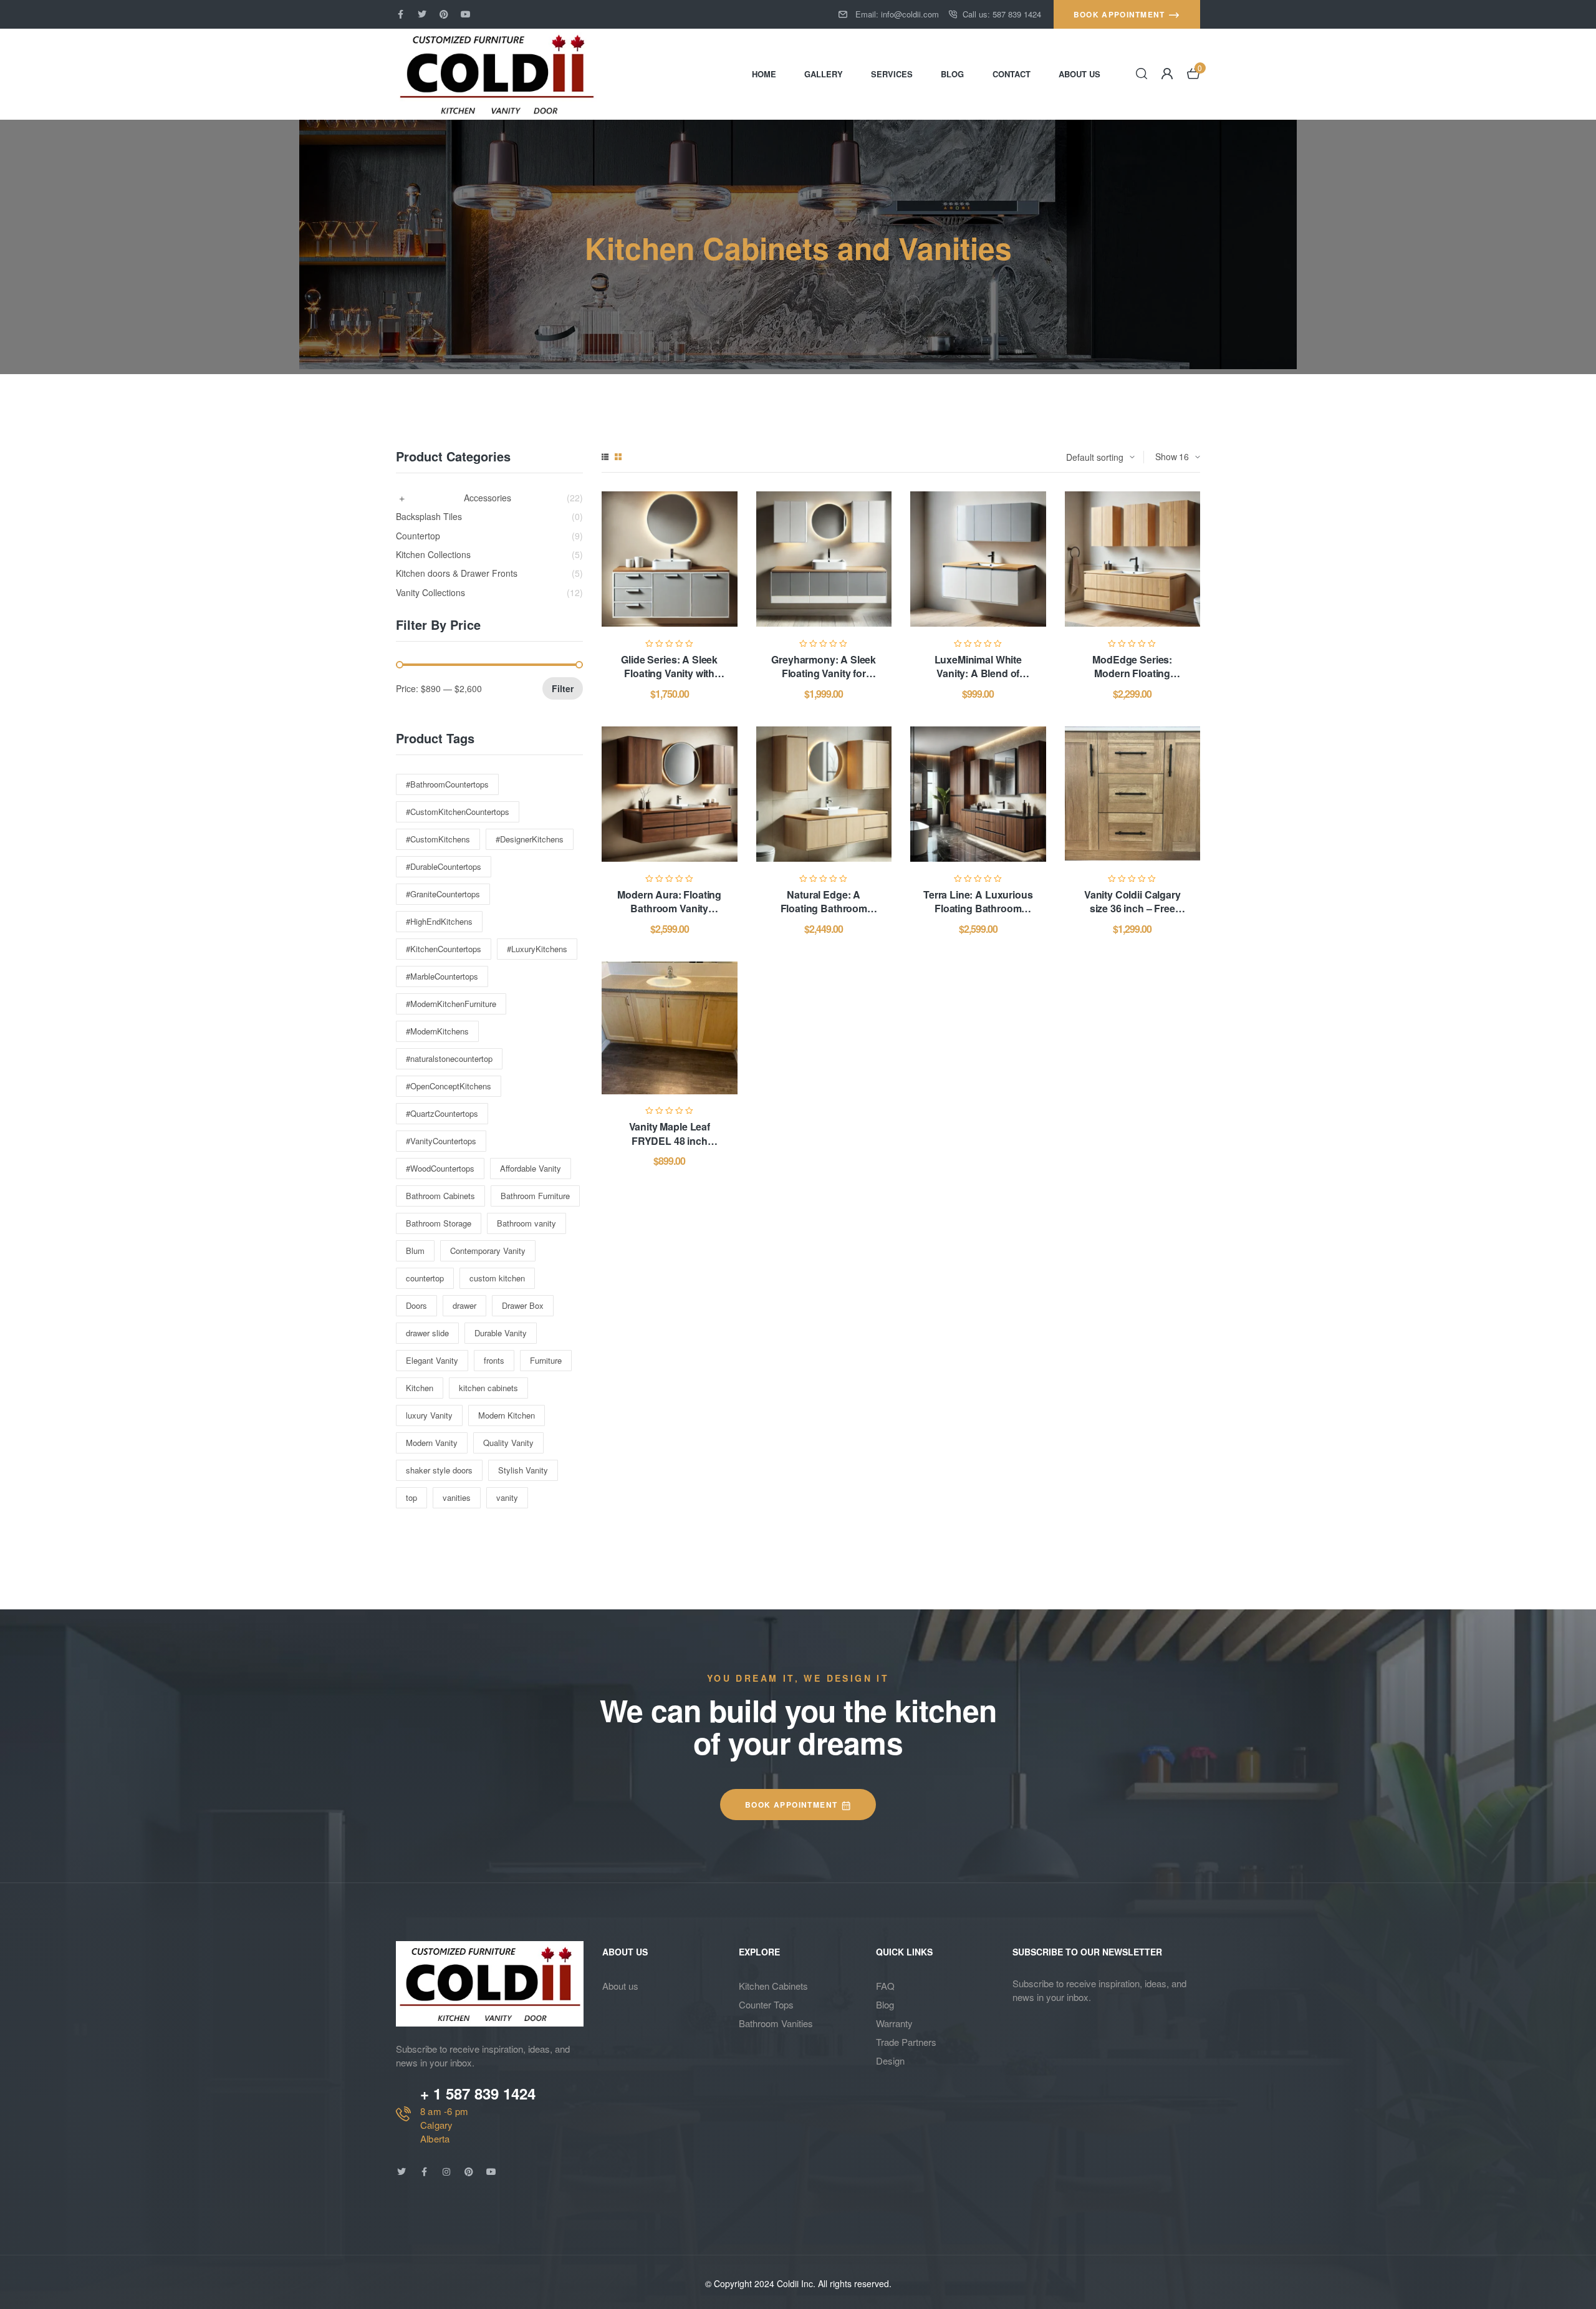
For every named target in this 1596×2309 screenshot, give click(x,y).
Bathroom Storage (439, 1223)
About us (620, 1986)
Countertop (418, 536)
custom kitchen (497, 1278)
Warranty (894, 2023)
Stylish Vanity (523, 1470)
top (411, 1497)
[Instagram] (446, 2172)
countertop (425, 1278)
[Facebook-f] (400, 14)
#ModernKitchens (437, 1031)
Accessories (488, 498)
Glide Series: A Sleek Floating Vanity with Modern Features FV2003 (669, 680)
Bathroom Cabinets (440, 1196)
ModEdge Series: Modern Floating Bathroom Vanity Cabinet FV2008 (1132, 680)
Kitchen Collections (433, 555)
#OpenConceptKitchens (449, 1086)
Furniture (546, 1360)
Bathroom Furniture (535, 1196)
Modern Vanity (432, 1443)
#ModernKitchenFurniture (451, 1004)
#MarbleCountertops (442, 976)
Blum (415, 1251)
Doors (416, 1305)
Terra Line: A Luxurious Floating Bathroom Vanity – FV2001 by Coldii (978, 915)
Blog (885, 2004)
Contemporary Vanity (488, 1251)
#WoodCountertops (440, 1168)
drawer (464, 1305)
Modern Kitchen (507, 1415)
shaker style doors (439, 1470)
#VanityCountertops (441, 1141)
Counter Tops (766, 2004)
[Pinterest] (444, 14)
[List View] (605, 457)
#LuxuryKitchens (537, 949)
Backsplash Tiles (429, 517)
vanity (507, 1497)
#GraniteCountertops (443, 894)
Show (1166, 456)
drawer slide (427, 1333)
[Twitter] (422, 14)
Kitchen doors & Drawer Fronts (457, 573)
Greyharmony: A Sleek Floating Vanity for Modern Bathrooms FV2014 (824, 680)
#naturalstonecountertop (449, 1058)
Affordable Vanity (531, 1168)
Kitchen (420, 1388)
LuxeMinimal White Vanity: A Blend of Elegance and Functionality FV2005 (978, 680)
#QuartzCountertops (442, 1113)
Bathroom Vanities (776, 2023)
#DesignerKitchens (530, 839)
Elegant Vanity (432, 1360)
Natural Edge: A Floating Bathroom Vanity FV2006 (824, 909)
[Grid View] (618, 457)
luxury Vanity (429, 1415)
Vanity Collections (430, 593)
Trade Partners (906, 2042)
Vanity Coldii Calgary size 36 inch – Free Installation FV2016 (1132, 909)
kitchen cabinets (488, 1388)
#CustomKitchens (438, 839)
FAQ (885, 1986)
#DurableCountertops (444, 866)
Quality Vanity (508, 1443)
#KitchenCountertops (444, 949)
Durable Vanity (501, 1333)
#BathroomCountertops (447, 784)
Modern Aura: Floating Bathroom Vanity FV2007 (669, 909)
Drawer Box (523, 1305)
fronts (494, 1360)
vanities (457, 1497)
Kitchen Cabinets (773, 1986)
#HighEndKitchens (439, 921)
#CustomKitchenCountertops (458, 812)
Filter (563, 688)
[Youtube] (466, 14)
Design (890, 2061)
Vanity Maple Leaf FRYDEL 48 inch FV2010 (670, 1140)
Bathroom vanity (526, 1223)
